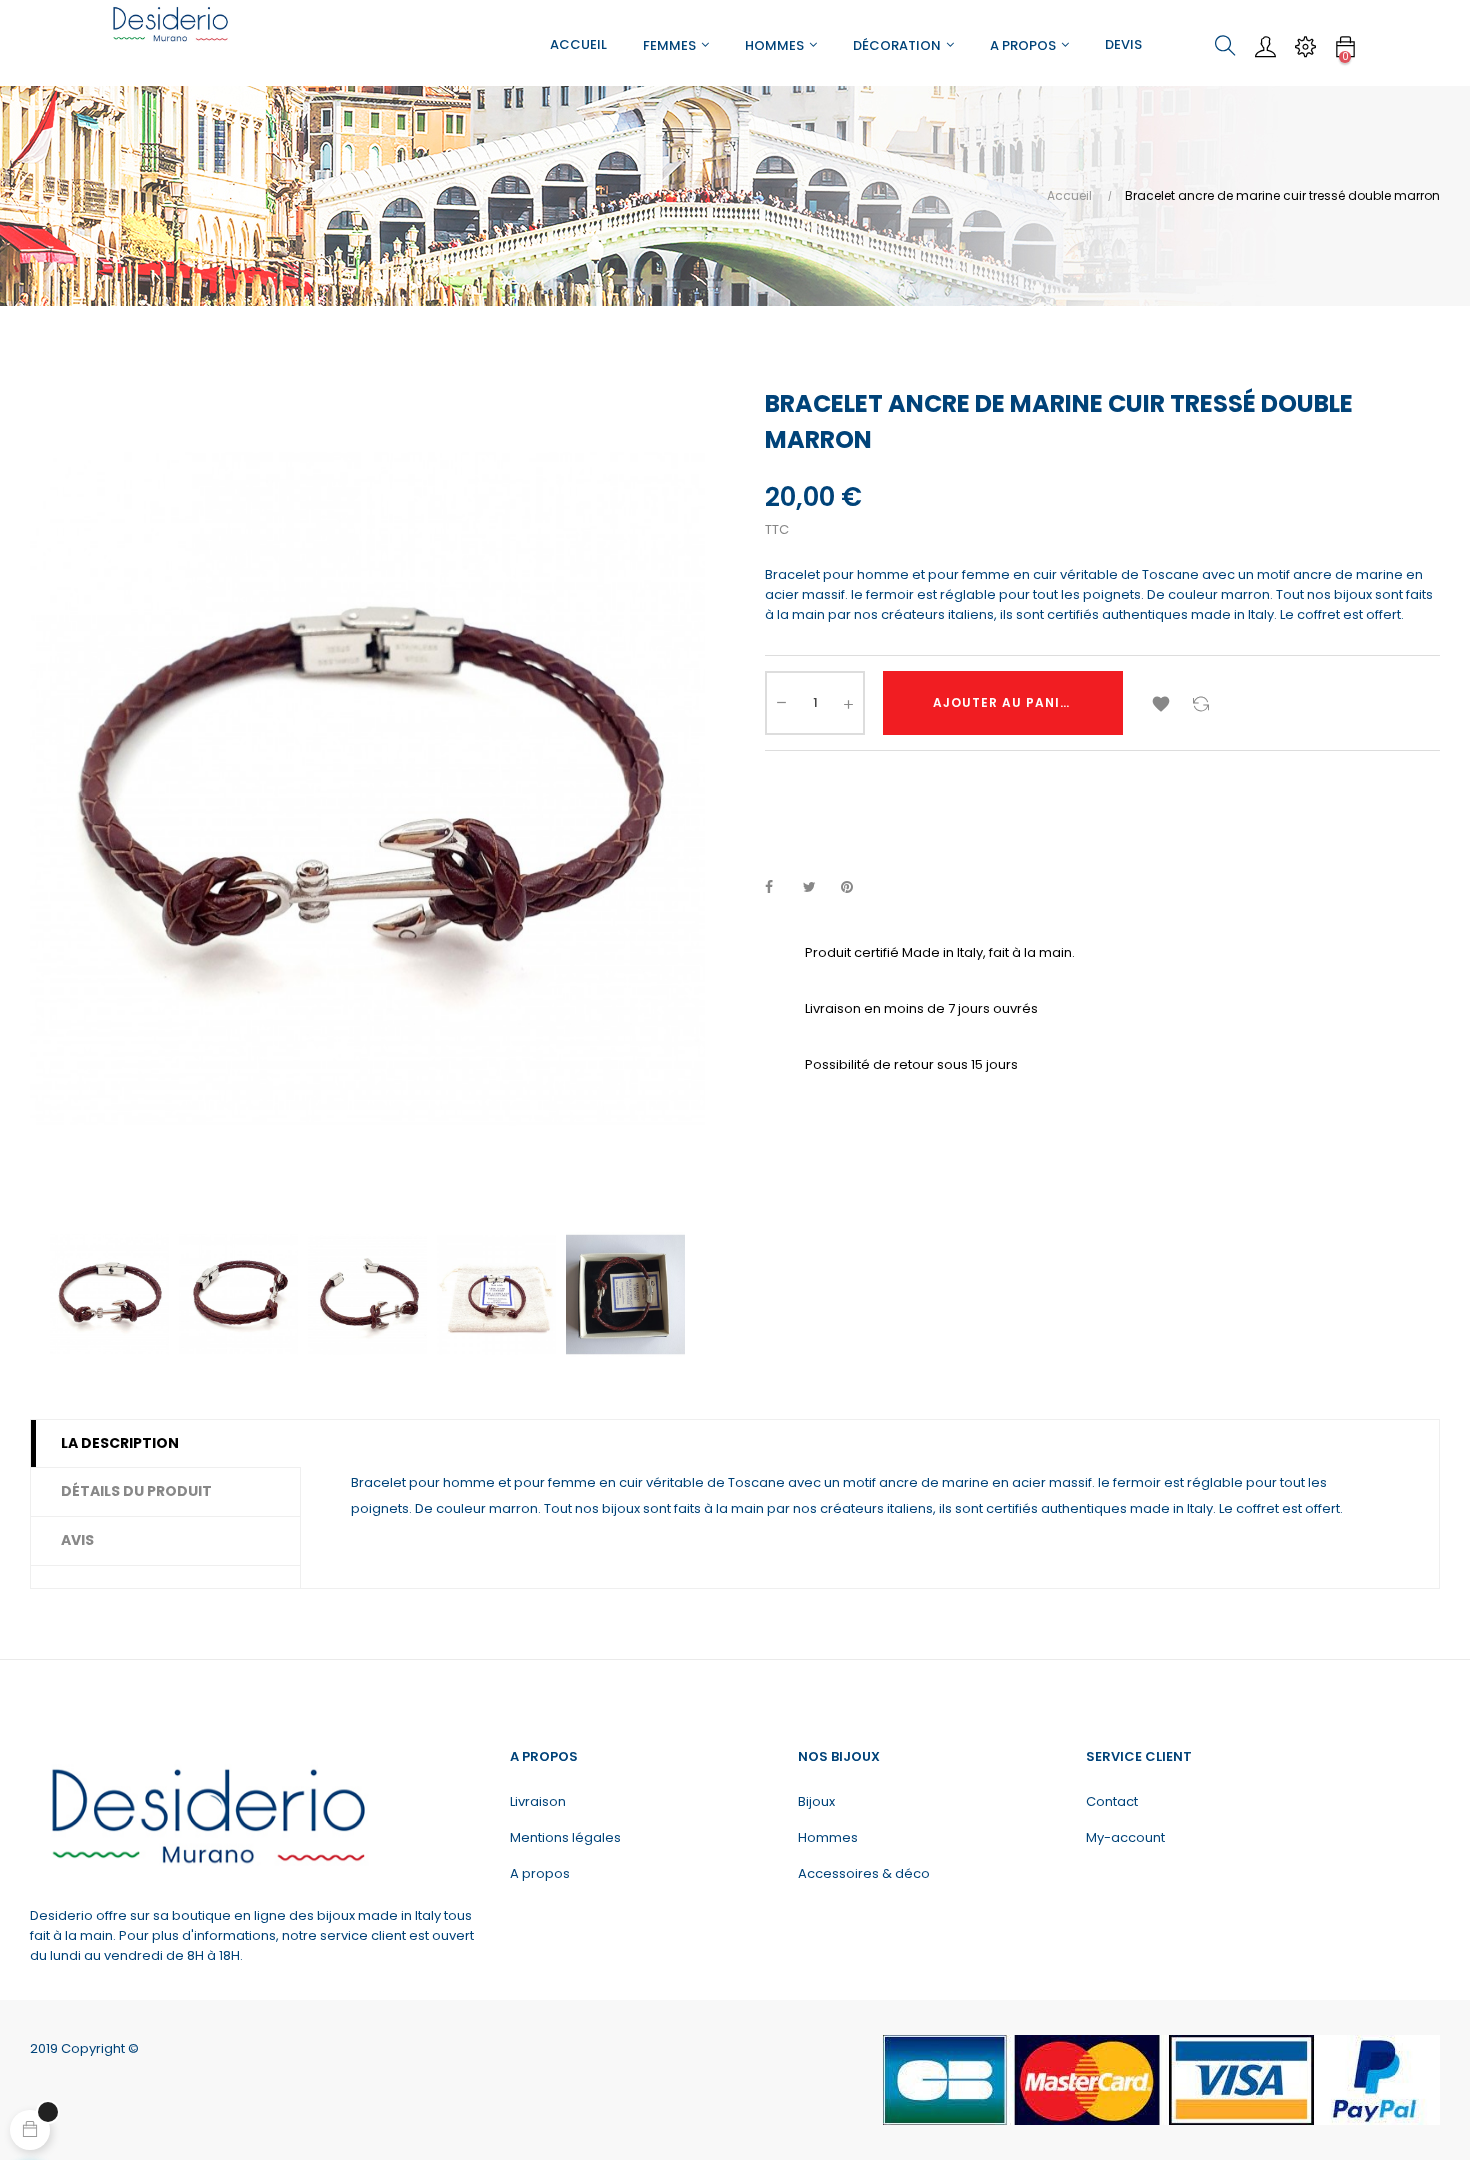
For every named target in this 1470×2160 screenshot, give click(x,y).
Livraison (538, 1801)
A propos (540, 1873)
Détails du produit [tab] (136, 1491)
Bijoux (816, 1801)
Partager (780, 888)
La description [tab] (120, 1443)
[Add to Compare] (1201, 703)
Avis (77, 1540)
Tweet (818, 888)
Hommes (828, 1837)
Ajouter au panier (1005, 702)
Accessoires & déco (864, 1873)
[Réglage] (1305, 46)
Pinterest (856, 888)
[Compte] (1265, 46)
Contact (1112, 1801)
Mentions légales (565, 1837)
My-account (1125, 1837)
